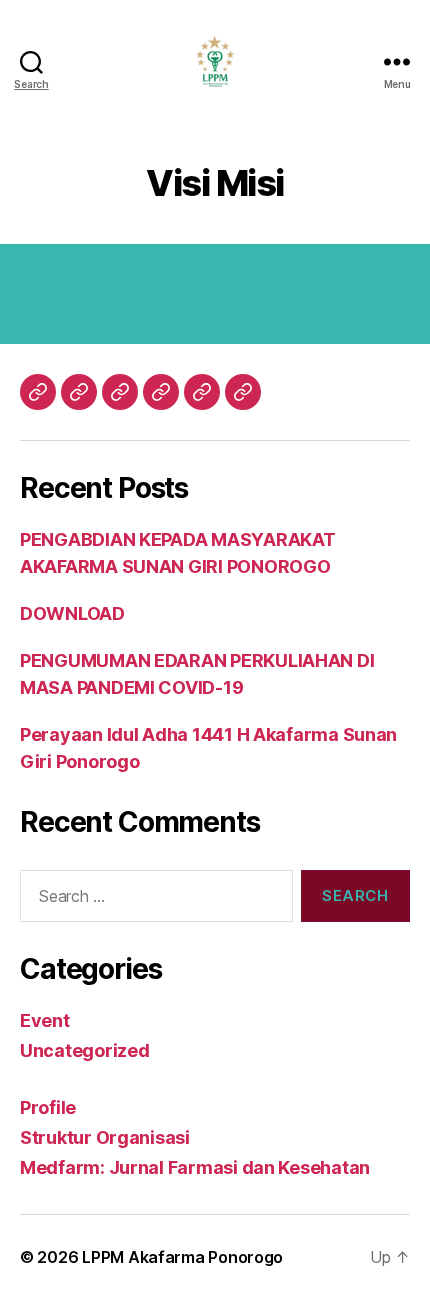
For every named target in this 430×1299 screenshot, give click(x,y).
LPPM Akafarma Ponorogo (182, 1257)
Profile (48, 1107)
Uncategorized (85, 1050)
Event (45, 1020)
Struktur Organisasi (105, 1137)
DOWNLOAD (72, 613)
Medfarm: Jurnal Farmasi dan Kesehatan (195, 1167)
